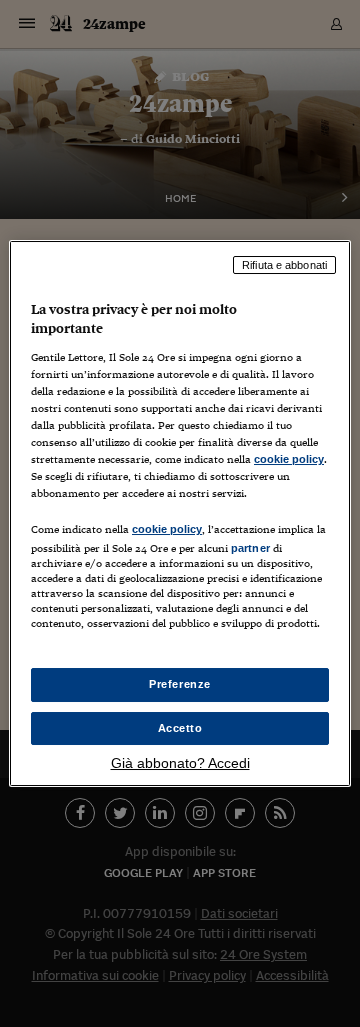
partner (250, 548)
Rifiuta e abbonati (284, 265)
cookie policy (289, 459)
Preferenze (180, 684)
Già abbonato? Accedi (180, 763)
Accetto (180, 728)
